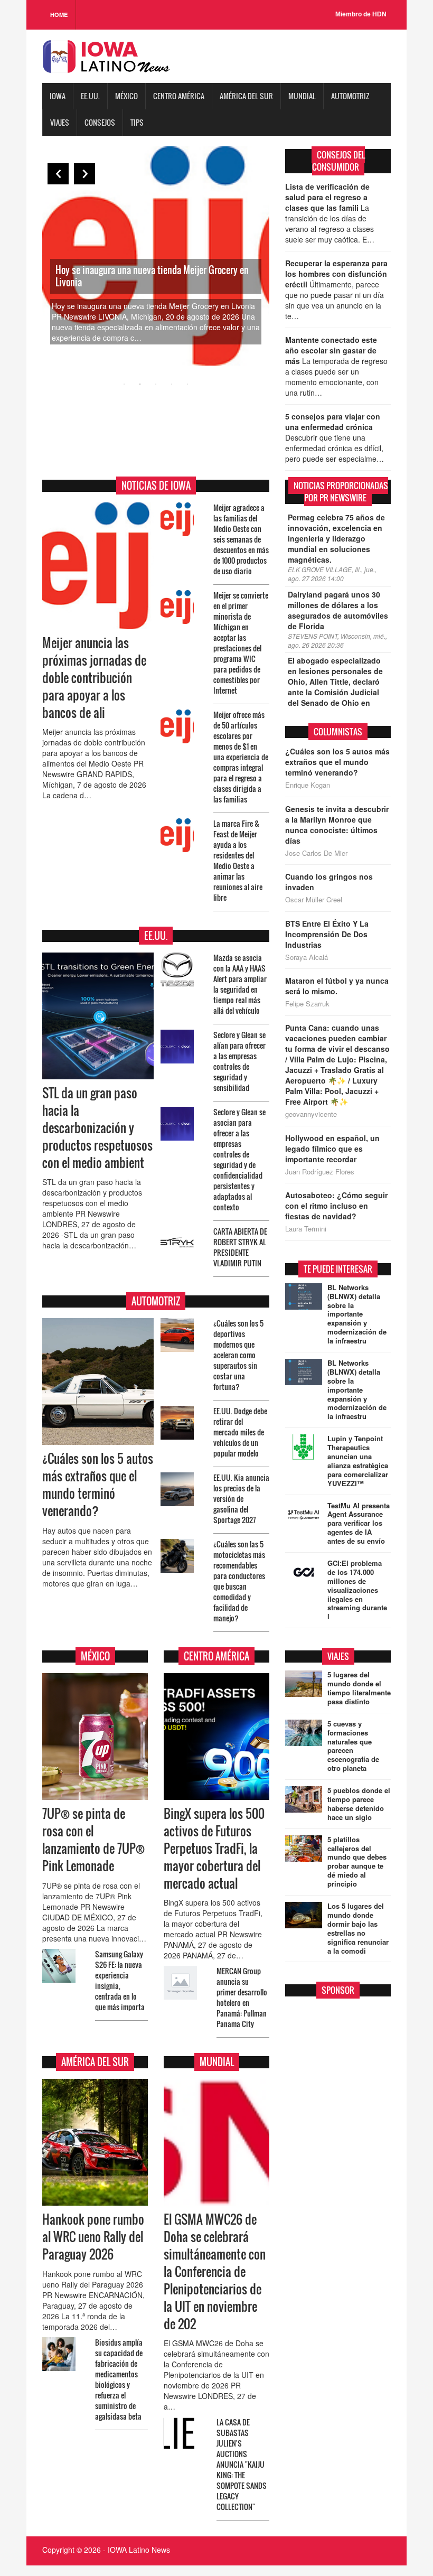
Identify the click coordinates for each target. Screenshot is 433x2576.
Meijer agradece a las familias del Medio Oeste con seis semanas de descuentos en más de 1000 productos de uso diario (241, 539)
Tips (137, 122)
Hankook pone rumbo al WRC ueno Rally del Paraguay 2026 (93, 2237)
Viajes (60, 122)
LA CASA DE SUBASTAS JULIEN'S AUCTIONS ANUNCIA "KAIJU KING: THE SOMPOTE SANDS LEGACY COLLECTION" (242, 2464)
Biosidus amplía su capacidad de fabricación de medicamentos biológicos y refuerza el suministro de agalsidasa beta (119, 2379)
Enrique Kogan (308, 785)
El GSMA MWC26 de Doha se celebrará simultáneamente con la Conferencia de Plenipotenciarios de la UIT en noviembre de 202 (215, 2271)
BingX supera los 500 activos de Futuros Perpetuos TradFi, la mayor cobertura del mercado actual (214, 1848)
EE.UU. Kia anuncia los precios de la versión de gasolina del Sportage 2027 (241, 1499)
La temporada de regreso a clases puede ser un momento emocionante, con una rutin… (336, 366)
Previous (58, 174)
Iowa (58, 96)
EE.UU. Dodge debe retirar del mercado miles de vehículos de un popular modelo (240, 1432)
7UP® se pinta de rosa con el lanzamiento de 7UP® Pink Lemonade (93, 1840)
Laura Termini (306, 1229)
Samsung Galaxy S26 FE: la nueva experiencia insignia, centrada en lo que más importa (120, 1980)
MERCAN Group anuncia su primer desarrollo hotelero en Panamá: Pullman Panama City (242, 1997)
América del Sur (246, 96)
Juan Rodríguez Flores (320, 1172)
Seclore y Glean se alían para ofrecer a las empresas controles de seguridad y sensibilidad (239, 1061)
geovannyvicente (311, 1114)
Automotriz (350, 96)
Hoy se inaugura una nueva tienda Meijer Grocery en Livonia (152, 276)
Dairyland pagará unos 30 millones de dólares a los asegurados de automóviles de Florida (338, 610)
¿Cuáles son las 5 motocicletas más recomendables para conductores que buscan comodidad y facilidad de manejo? (239, 1581)
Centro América (179, 96)
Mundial (302, 96)
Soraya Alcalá (307, 957)
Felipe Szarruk (307, 1004)
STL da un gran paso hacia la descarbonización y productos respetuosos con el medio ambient (97, 1128)
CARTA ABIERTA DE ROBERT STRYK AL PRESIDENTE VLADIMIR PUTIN (240, 1247)
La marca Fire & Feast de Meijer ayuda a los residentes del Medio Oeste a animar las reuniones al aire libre (238, 860)
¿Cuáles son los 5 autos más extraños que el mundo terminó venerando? (98, 1485)
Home (59, 15)
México (126, 96)
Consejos (100, 122)
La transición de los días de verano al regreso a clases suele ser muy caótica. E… (330, 213)
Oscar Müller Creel (314, 900)
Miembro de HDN (361, 14)
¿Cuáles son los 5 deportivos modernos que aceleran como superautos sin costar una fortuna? (238, 1355)
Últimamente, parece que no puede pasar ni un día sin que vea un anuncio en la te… (336, 290)
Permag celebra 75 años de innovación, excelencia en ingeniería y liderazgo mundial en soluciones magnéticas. (336, 538)
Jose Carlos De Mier (316, 853)
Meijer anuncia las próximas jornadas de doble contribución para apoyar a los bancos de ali (94, 678)
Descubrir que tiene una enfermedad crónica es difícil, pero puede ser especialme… (335, 437)
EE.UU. (90, 96)
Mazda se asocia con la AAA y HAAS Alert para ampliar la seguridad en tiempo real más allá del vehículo (240, 984)
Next (84, 174)
